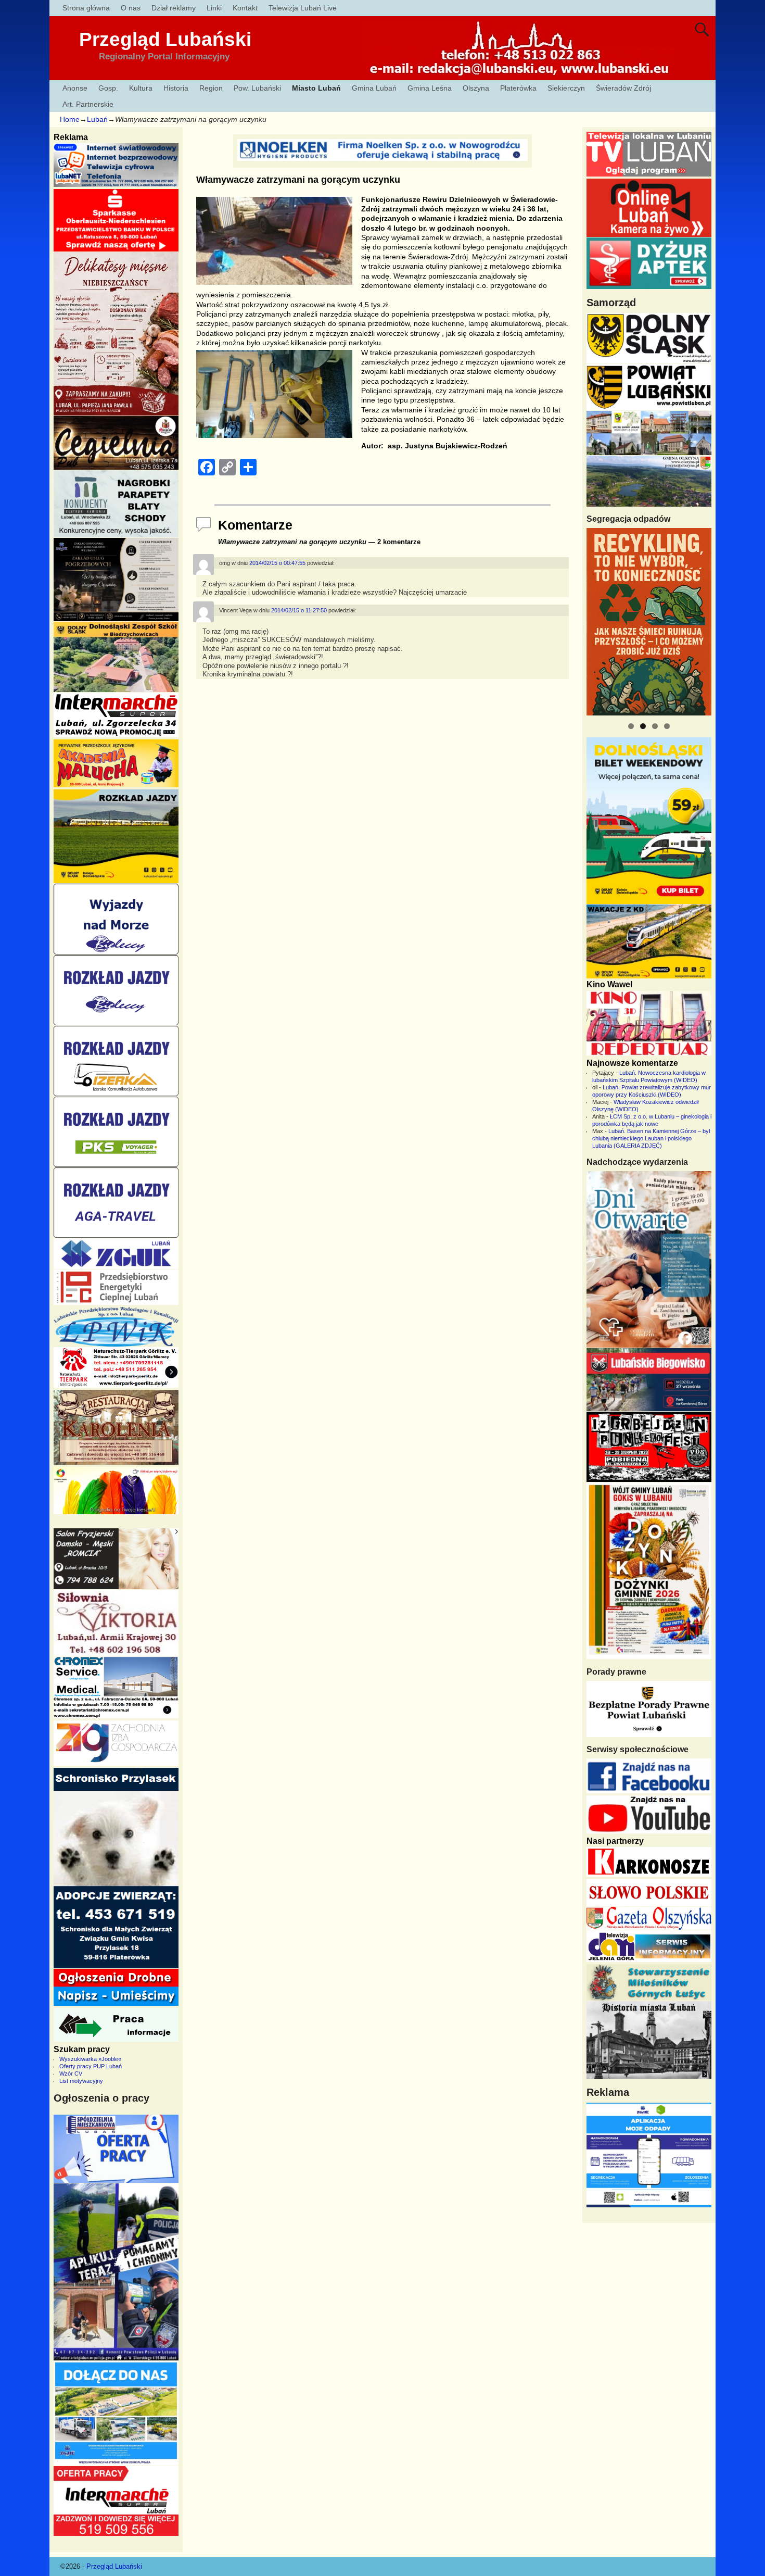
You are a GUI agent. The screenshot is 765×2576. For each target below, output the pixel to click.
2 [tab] (643, 726)
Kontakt (245, 8)
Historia (176, 88)
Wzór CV (71, 2074)
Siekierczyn (566, 88)
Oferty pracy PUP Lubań (91, 2066)
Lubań (97, 119)
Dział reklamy (174, 8)
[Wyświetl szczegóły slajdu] (649, 622)
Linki (214, 8)
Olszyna (476, 88)
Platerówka (518, 88)
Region (211, 88)
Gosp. (108, 88)
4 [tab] (667, 726)
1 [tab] (631, 726)
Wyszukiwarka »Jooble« (90, 2059)
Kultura (141, 88)
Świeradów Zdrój (623, 88)
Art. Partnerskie (88, 104)
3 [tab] (655, 726)
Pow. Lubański (257, 88)
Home (70, 119)
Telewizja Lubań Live (303, 8)
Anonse (75, 88)
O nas (131, 8)
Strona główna (86, 8)
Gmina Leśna (430, 88)
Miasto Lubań (316, 88)
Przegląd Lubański (165, 39)
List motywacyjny (81, 2081)
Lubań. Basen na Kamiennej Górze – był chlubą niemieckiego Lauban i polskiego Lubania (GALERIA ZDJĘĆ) (651, 1138)
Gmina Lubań (374, 88)
